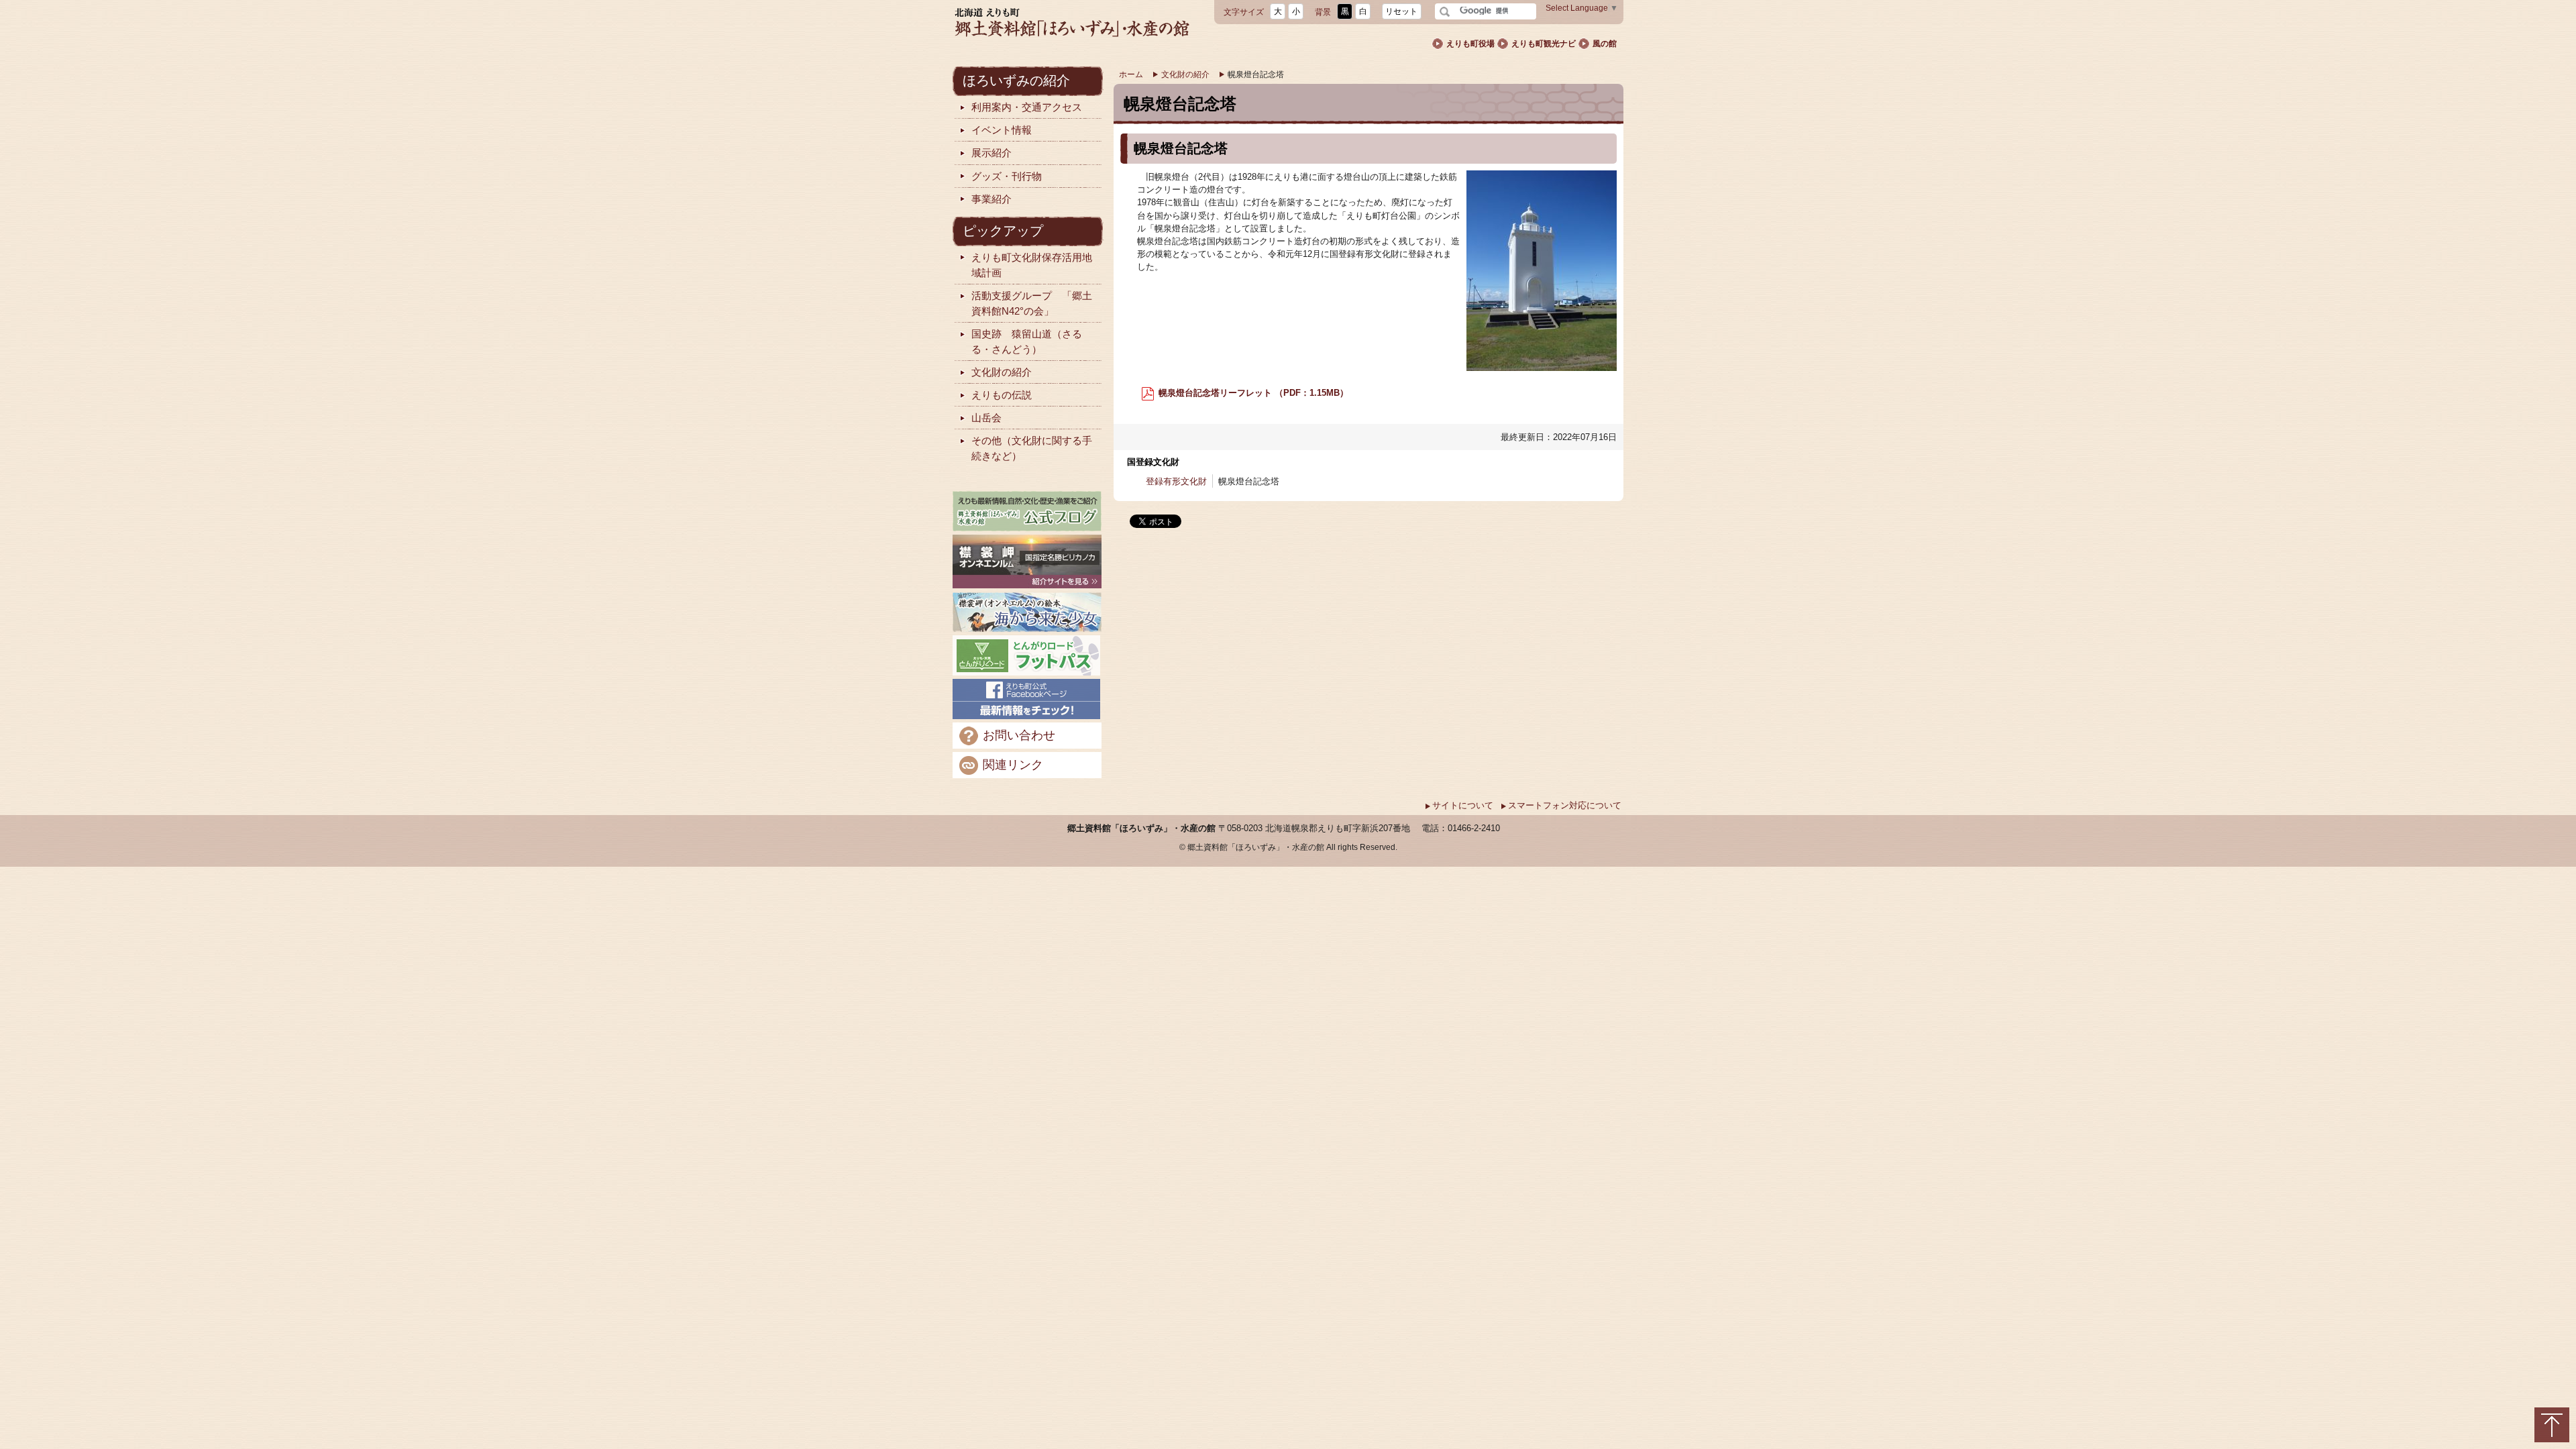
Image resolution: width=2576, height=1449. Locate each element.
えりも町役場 (1470, 44)
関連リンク (1013, 764)
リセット (1401, 11)
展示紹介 (991, 153)
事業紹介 (991, 199)
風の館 (1605, 44)
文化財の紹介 (1185, 74)
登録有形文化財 (1176, 481)
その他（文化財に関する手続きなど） (1032, 448)
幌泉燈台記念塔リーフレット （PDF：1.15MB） (1252, 393)
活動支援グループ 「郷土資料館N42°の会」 (1032, 303)
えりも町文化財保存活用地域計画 (1032, 265)
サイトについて (1463, 805)
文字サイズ (1244, 12)
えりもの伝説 (1002, 395)
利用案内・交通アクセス (1027, 107)
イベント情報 (1002, 130)
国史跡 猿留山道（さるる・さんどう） (1027, 341)
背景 (1323, 12)
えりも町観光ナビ (1544, 44)
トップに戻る (2552, 1425)
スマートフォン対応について (1565, 805)
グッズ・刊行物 (1007, 176)
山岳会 (986, 418)
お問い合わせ (1019, 735)
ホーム (1131, 74)
